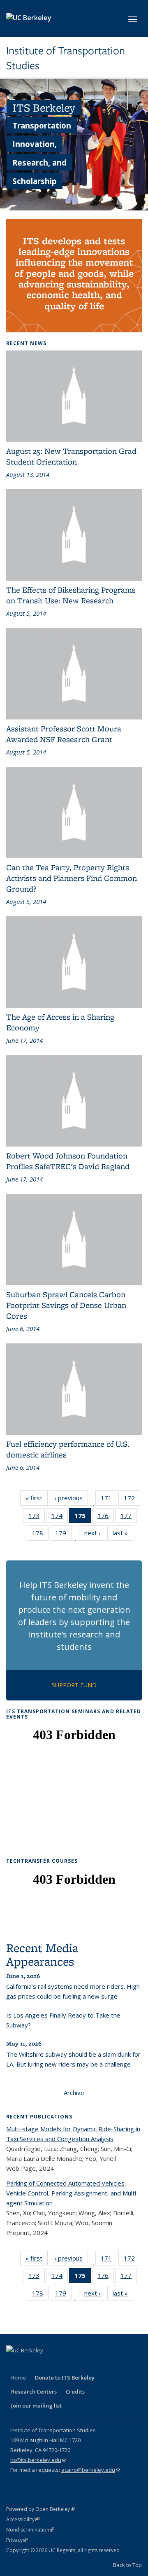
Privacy (17, 2540)
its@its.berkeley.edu (38, 2460)
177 (129, 1517)
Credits (75, 2391)
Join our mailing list (36, 2406)
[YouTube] (62, 2364)
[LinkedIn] (46, 2364)
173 (37, 1517)
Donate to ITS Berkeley (65, 2377)
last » (123, 1535)
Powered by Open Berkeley (40, 2509)
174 (60, 1517)
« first (37, 1500)
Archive (74, 2093)
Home (18, 2377)
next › (95, 1535)
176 (106, 1517)
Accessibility (23, 2519)
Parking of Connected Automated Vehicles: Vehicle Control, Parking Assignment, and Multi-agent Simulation (72, 2193)
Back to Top (127, 2565)
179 (63, 1535)
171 (109, 1500)
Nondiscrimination (30, 2530)
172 (132, 1500)
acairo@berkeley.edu (91, 2470)
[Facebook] (14, 2364)
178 (40, 1535)
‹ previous (71, 1500)
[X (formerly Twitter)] (30, 2364)
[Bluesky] (94, 2364)
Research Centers (34, 2391)
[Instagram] (78, 2364)
